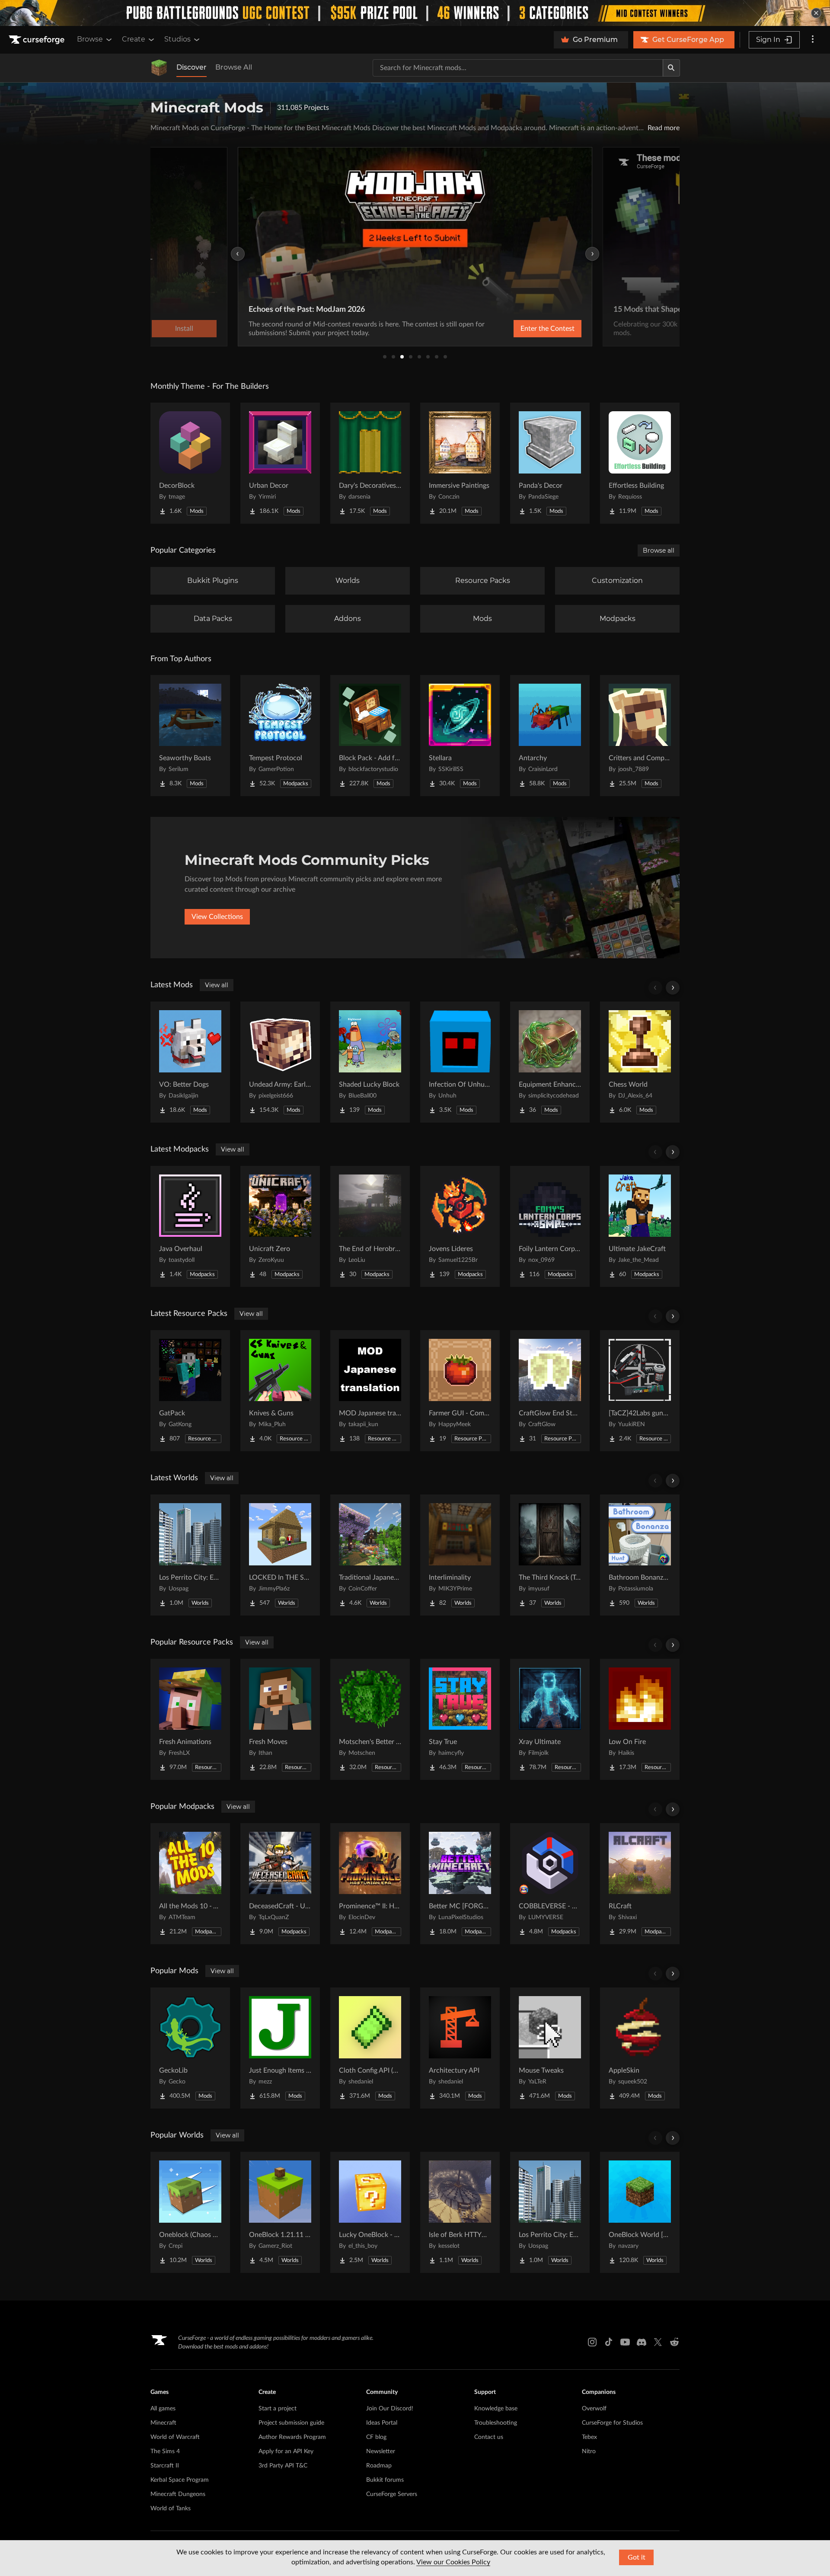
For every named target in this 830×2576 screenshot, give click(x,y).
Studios (177, 39)
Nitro (589, 2451)
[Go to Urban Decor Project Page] (280, 463)
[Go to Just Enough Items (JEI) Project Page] (280, 2048)
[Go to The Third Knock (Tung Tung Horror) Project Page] (550, 1555)
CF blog (376, 2437)
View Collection (525, 329)
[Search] (671, 68)
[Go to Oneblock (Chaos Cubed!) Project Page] (190, 2212)
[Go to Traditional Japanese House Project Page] (370, 1555)
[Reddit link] (674, 2342)
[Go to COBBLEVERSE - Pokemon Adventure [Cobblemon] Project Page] (550, 1884)
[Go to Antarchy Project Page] (550, 736)
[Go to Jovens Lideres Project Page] (460, 1226)
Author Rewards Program (292, 2437)
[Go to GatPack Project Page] (190, 1391)
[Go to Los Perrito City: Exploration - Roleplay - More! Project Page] (190, 1555)
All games (163, 2409)
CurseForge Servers (392, 2494)
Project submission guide (291, 2423)
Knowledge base (496, 2409)
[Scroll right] (673, 988)
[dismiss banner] (816, 13)
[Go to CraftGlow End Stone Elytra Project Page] (550, 1391)
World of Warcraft (175, 2437)
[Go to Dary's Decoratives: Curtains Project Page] (370, 463)
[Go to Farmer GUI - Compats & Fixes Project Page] (460, 1391)
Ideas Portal (382, 2423)
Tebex (589, 2437)
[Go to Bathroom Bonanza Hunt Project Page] (640, 1555)
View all (217, 985)
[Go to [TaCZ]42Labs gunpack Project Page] (640, 1391)
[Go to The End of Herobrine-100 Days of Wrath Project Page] (370, 1226)
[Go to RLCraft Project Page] (640, 1884)
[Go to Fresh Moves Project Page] (280, 1719)
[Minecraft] (159, 68)
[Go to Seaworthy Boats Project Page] (190, 736)
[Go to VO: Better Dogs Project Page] (190, 1062)
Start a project (278, 2409)
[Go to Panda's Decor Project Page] (550, 463)
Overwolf (594, 2409)
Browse (90, 39)
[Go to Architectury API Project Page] (460, 2048)
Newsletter (381, 2451)
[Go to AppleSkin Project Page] (640, 2048)
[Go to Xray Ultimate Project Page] (550, 1719)
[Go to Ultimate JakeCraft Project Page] (640, 1226)
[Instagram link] (592, 2342)
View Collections (217, 917)
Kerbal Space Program (180, 2480)
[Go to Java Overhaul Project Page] (190, 1226)
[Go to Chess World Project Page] (640, 1062)
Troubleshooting (496, 2423)
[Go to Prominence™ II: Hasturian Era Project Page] (370, 1884)
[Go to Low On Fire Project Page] (640, 1719)
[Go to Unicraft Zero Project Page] (280, 1226)
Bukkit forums (385, 2480)
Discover (192, 67)
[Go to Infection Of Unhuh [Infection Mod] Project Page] (460, 1062)
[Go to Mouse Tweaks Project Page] (550, 2048)
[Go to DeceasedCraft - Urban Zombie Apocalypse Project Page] (280, 1884)
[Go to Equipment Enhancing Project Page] (550, 1062)
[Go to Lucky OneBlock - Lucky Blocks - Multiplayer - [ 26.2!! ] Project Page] (370, 2212)
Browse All (234, 67)
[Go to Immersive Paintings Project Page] (460, 463)
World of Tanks (171, 2509)
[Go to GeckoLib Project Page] (190, 2048)
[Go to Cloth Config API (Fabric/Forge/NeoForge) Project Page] (370, 2048)
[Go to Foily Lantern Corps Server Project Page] (550, 1226)
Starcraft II (165, 2466)
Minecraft (163, 2423)
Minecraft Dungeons (178, 2494)
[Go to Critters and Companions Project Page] (640, 736)
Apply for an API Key (286, 2451)
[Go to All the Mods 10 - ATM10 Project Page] (190, 1884)
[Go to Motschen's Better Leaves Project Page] (370, 1719)
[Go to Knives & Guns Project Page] (280, 1391)
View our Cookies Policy (453, 2562)
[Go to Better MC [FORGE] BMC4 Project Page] (460, 1884)
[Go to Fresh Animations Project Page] (190, 1719)
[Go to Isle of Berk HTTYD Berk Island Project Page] (460, 2212)
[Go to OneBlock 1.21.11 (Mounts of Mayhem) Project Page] (280, 2212)
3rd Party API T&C (283, 2466)
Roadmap (379, 2466)
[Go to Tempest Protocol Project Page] (280, 736)
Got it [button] (637, 2557)
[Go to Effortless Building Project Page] (640, 463)
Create (134, 39)
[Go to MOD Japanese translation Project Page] (370, 1391)
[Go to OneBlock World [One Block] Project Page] (640, 2212)
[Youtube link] (625, 2342)
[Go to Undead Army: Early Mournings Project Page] (280, 1062)
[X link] (658, 2342)
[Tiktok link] (609, 2342)
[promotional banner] (415, 13)
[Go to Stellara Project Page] (460, 736)
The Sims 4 (165, 2451)
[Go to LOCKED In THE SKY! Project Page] (280, 1555)
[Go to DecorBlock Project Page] (190, 463)
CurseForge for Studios (612, 2423)
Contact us (489, 2437)
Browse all (659, 550)
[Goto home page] (38, 40)
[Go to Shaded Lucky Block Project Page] (370, 1062)
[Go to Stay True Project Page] (460, 1719)
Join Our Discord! (390, 2409)
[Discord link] (642, 2342)
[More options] (813, 40)
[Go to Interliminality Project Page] (460, 1555)
